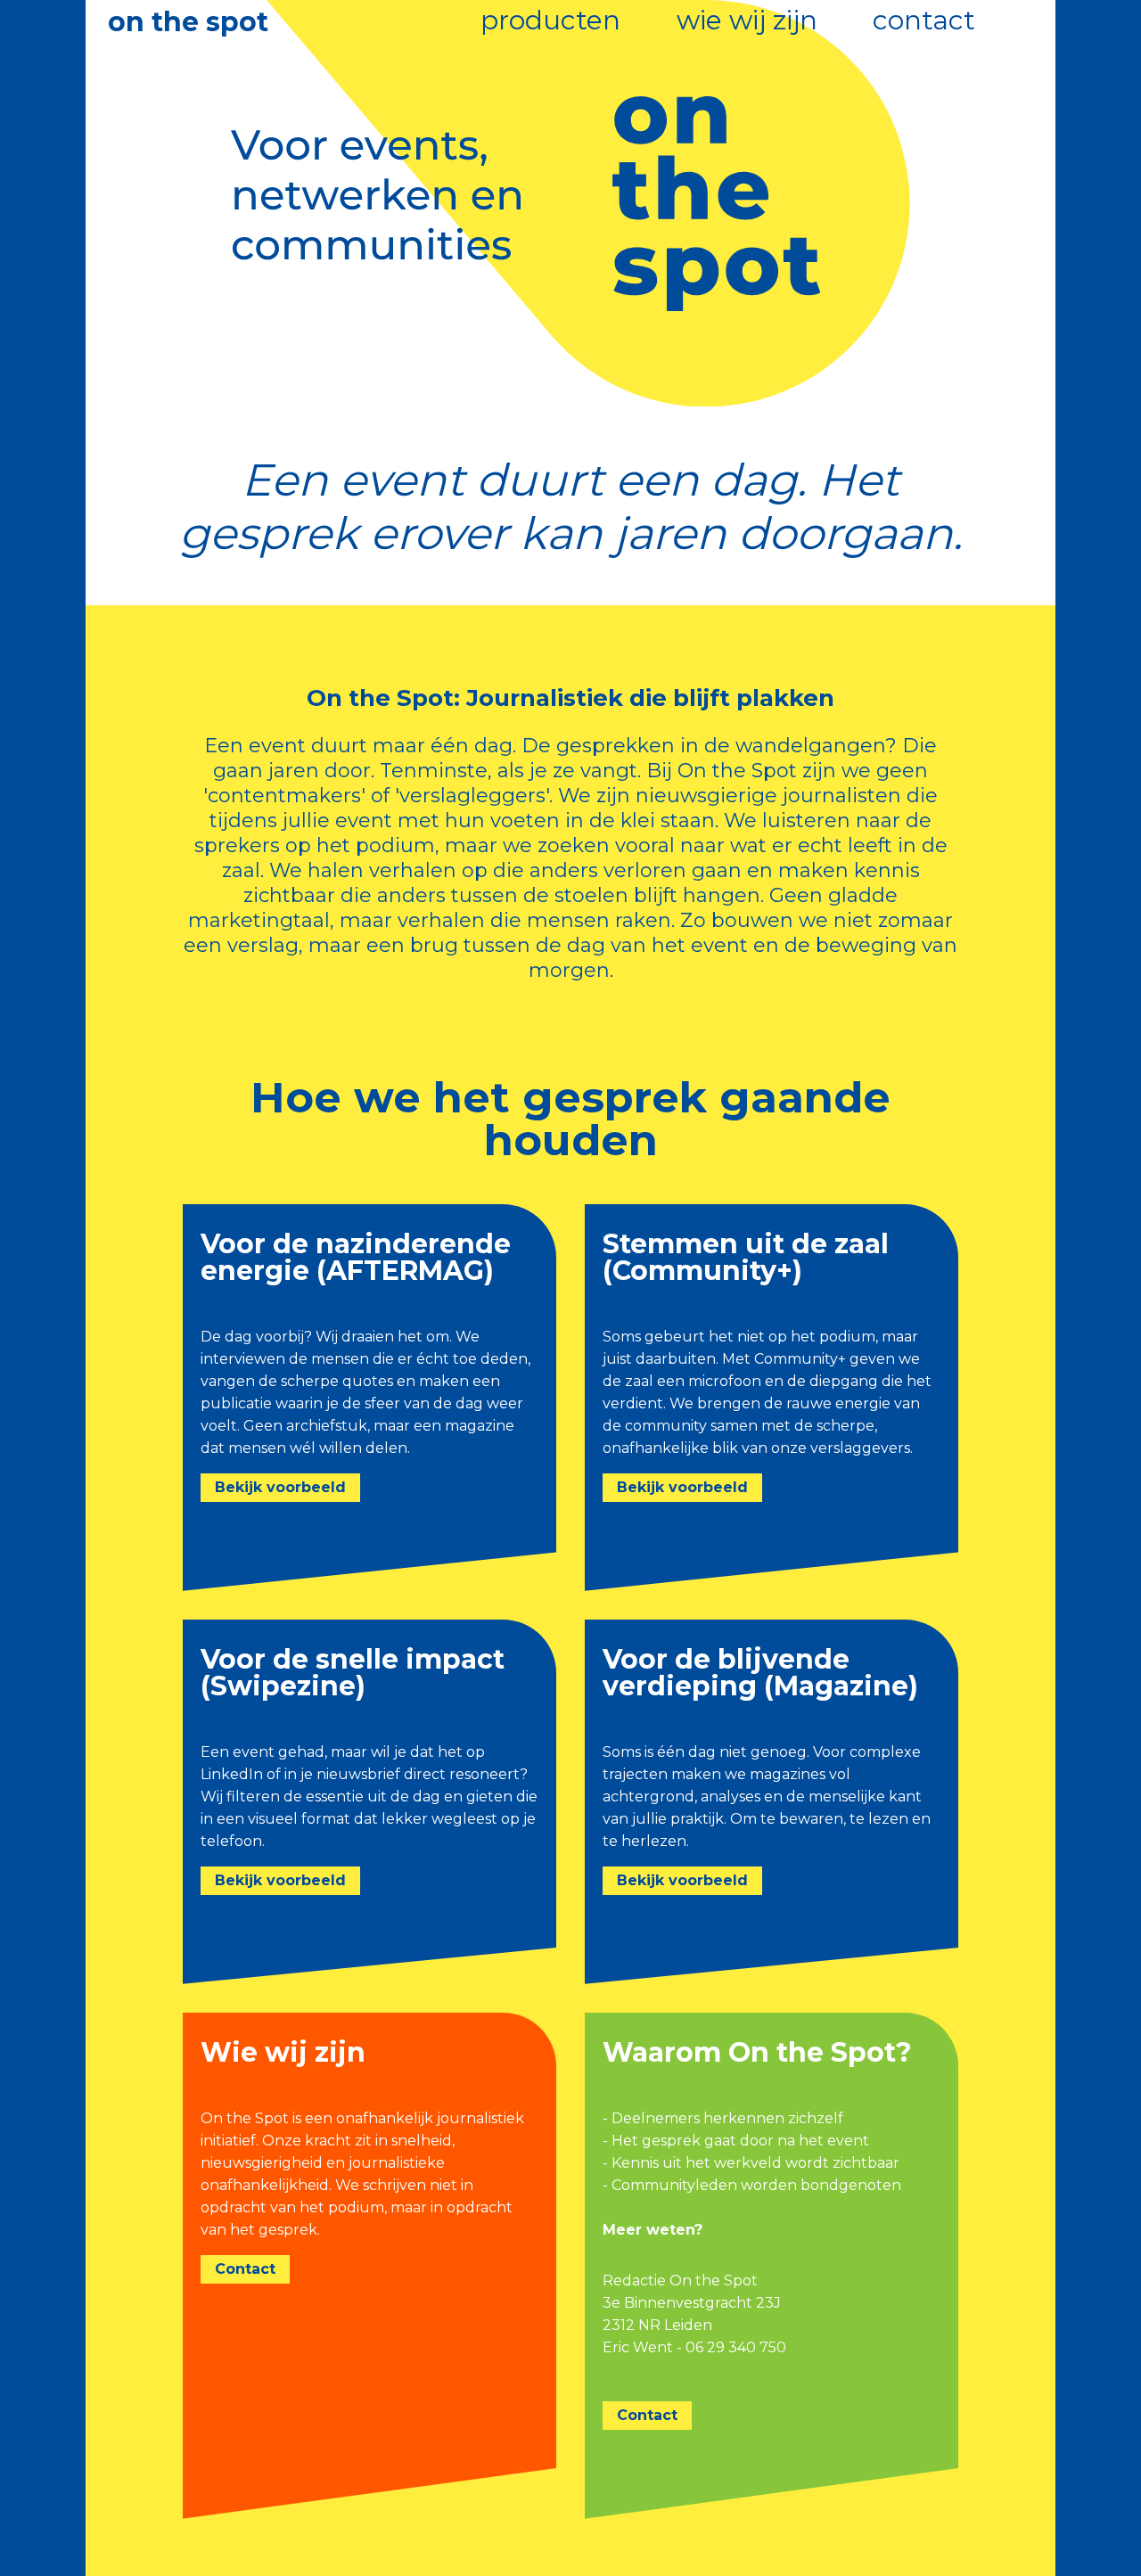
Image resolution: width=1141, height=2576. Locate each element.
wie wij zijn (747, 20)
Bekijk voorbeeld (280, 1487)
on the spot (188, 22)
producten (550, 20)
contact (924, 20)
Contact (245, 2269)
